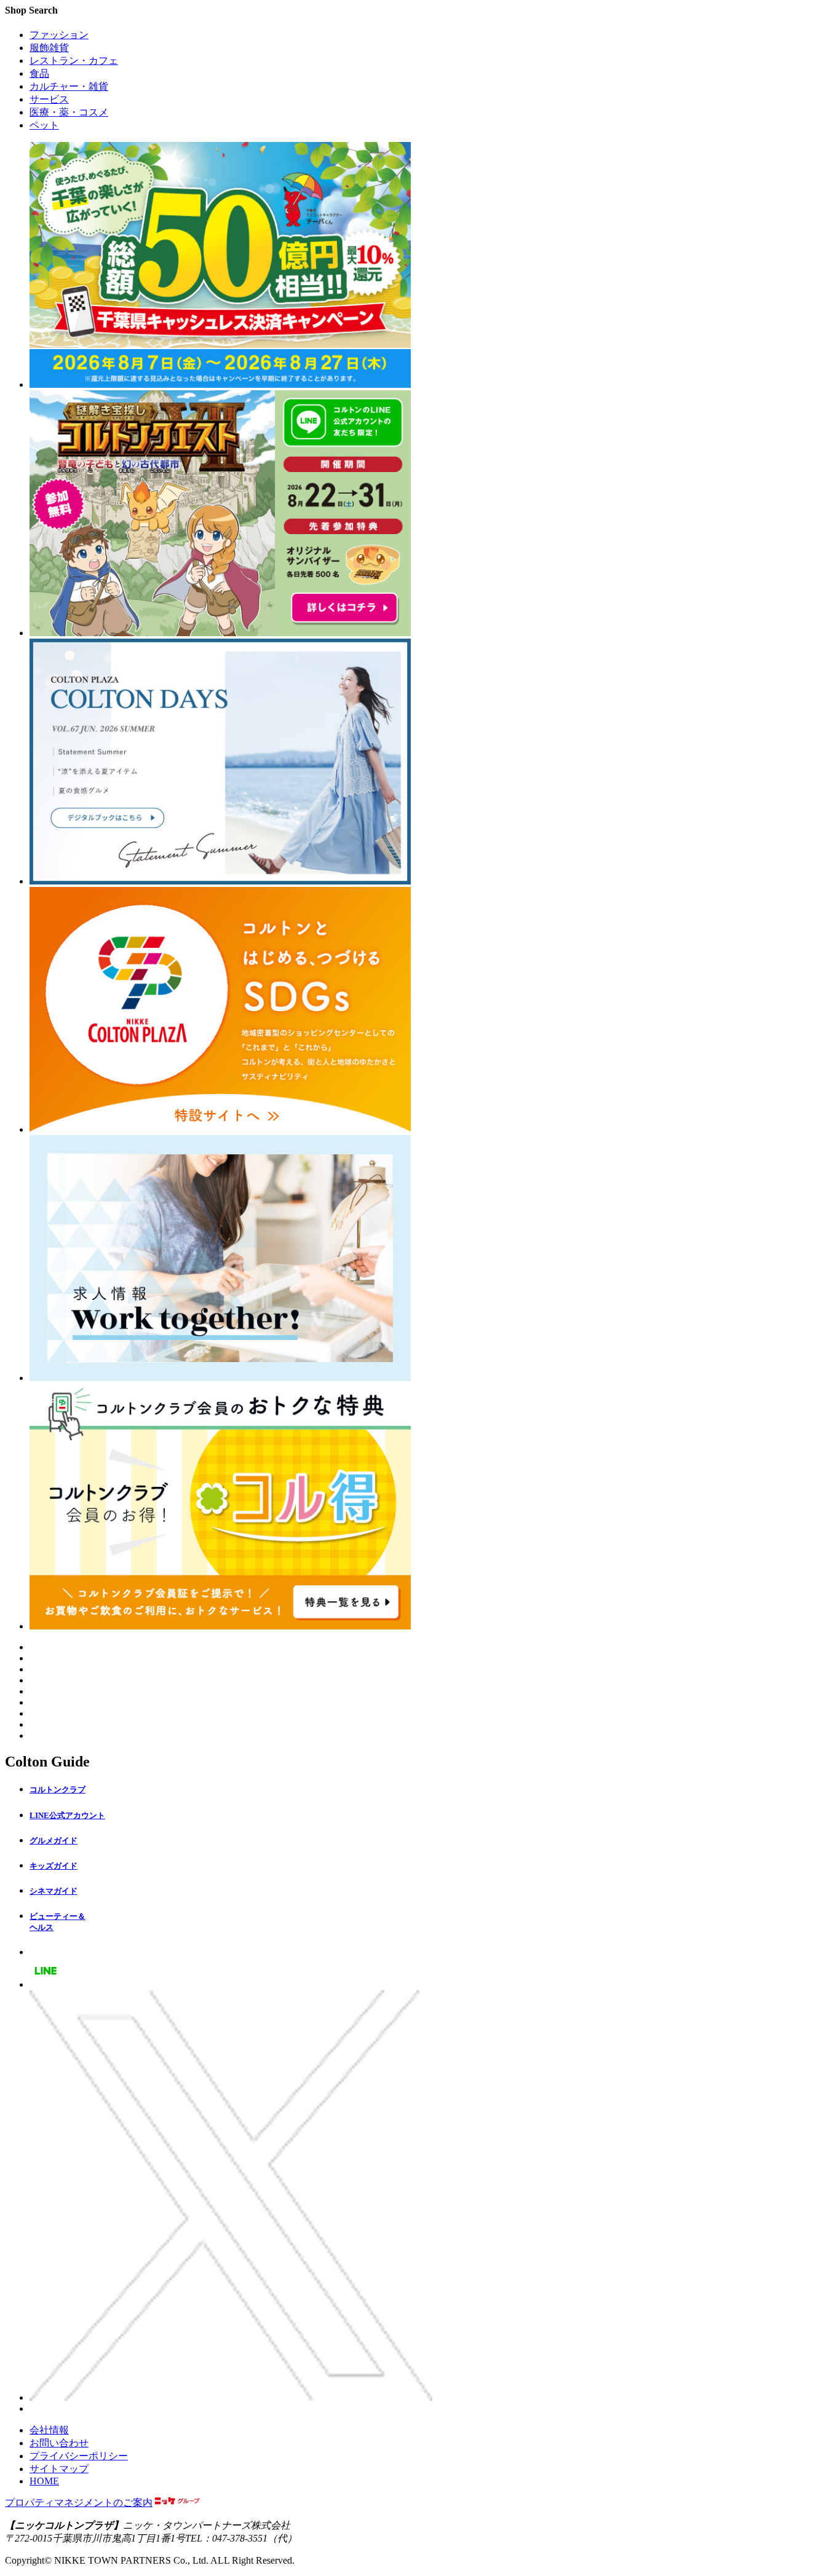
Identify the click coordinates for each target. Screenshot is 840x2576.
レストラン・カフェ (74, 61)
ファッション (59, 35)
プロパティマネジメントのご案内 (79, 2503)
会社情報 (49, 2430)
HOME (44, 2481)
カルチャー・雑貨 (69, 86)
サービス (49, 99)
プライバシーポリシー (79, 2456)
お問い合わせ (59, 2443)
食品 (39, 73)
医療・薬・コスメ (69, 112)
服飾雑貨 (49, 48)
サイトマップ (59, 2469)
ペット (44, 125)
